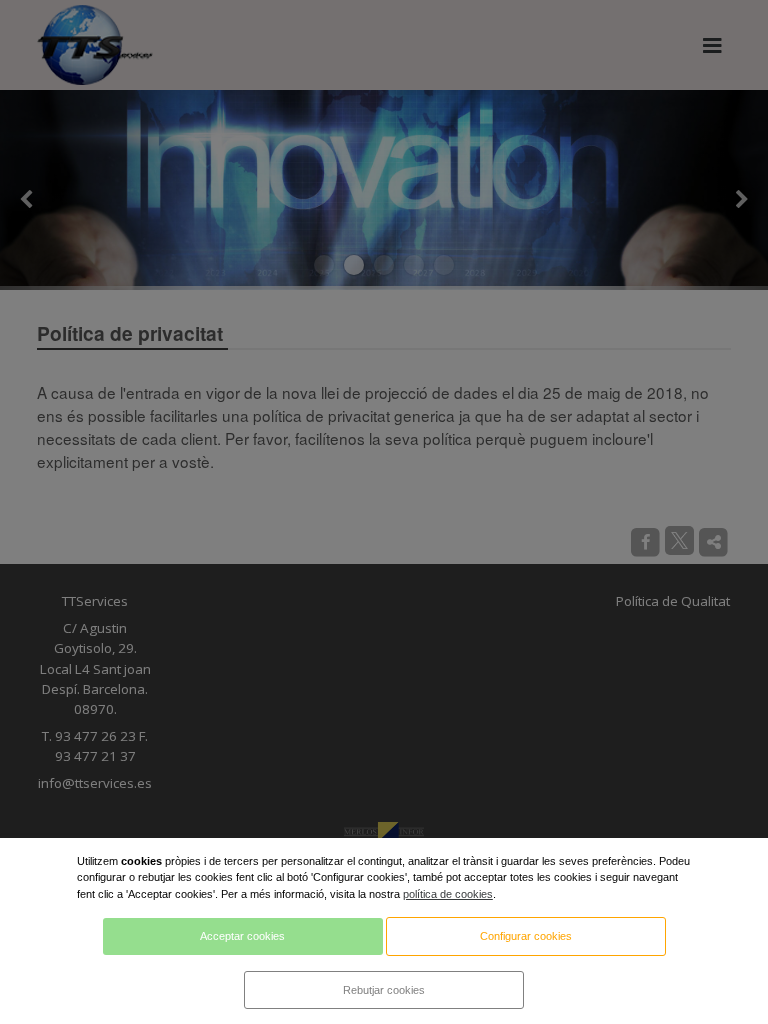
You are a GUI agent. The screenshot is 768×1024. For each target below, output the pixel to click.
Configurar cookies (526, 936)
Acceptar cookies (242, 936)
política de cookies (448, 894)
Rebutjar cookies (384, 990)
